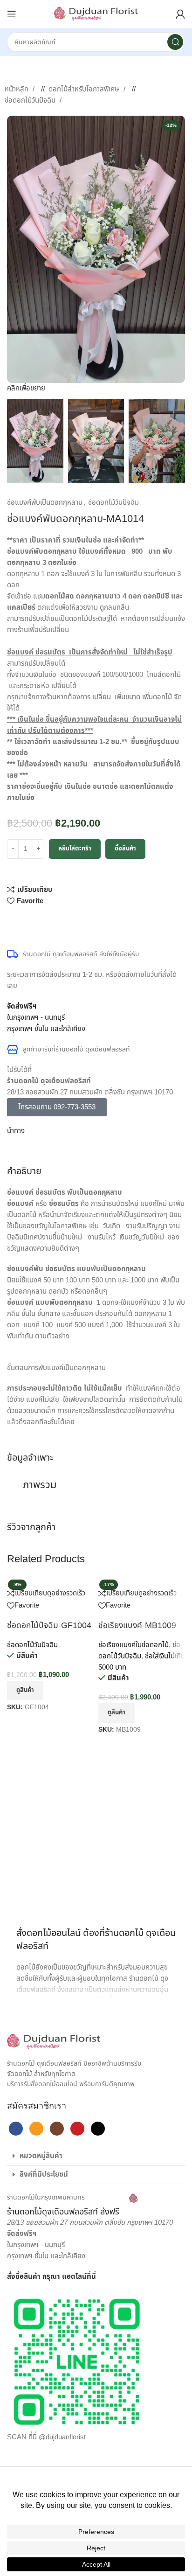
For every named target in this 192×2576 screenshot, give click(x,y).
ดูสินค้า (25, 1690)
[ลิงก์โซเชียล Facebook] (12, 921)
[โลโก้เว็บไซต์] (96, 14)
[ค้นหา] (175, 42)
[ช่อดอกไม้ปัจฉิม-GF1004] (48, 1582)
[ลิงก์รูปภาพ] (54, 2041)
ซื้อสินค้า (125, 849)
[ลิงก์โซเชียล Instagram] (57, 2129)
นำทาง (16, 1131)
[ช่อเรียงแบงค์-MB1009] (134, 1582)
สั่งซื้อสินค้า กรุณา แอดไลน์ (47, 2277)
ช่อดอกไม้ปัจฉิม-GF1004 (49, 1626)
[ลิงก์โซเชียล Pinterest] (40, 921)
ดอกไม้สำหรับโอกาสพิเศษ (85, 89)
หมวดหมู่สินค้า (41, 2156)
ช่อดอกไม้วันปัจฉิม (31, 101)
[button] (96, 2156)
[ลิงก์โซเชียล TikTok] (98, 2129)
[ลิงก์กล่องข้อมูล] (72, 2206)
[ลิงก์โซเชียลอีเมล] (30, 921)
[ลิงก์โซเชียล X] (21, 921)
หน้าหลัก (17, 89)
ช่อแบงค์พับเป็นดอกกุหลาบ (45, 503)
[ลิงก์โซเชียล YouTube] (77, 2129)
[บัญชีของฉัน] (180, 14)
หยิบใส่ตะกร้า (75, 849)
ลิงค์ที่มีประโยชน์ (44, 2175)
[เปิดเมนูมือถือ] (12, 14)
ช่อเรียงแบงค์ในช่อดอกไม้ (134, 1645)
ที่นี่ (91, 2277)
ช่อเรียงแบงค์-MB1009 (137, 1626)
